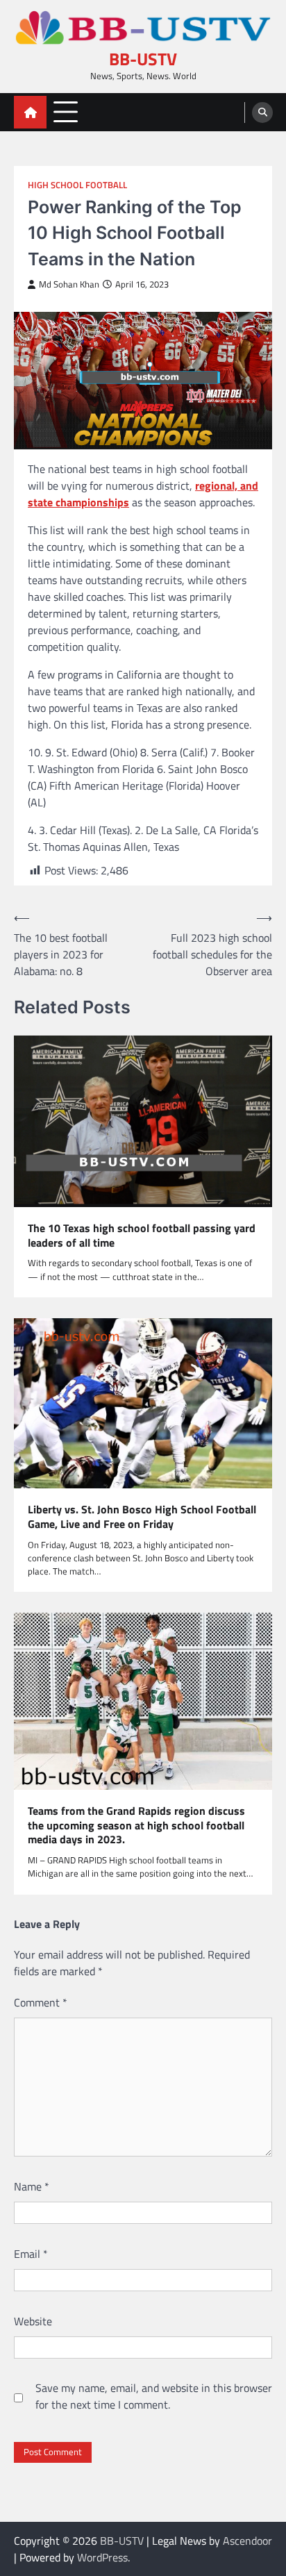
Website (33, 2321)
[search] (262, 113)
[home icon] (30, 112)
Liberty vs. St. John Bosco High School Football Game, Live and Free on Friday (142, 1517)
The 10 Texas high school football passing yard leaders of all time (142, 1236)
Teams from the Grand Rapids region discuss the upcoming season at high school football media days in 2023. (136, 1825)
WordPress (102, 2557)
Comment (41, 2002)
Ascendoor (247, 2541)
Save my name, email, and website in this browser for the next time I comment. (154, 2396)
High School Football (77, 185)
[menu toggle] (66, 111)
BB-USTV (143, 59)
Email (31, 2254)
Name (32, 2186)
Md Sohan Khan (69, 284)
